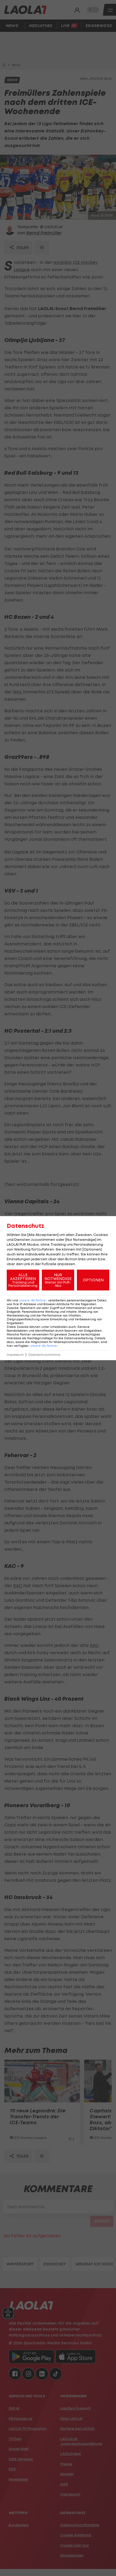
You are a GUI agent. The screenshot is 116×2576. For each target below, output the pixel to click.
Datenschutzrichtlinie (44, 1355)
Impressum (15, 1355)
